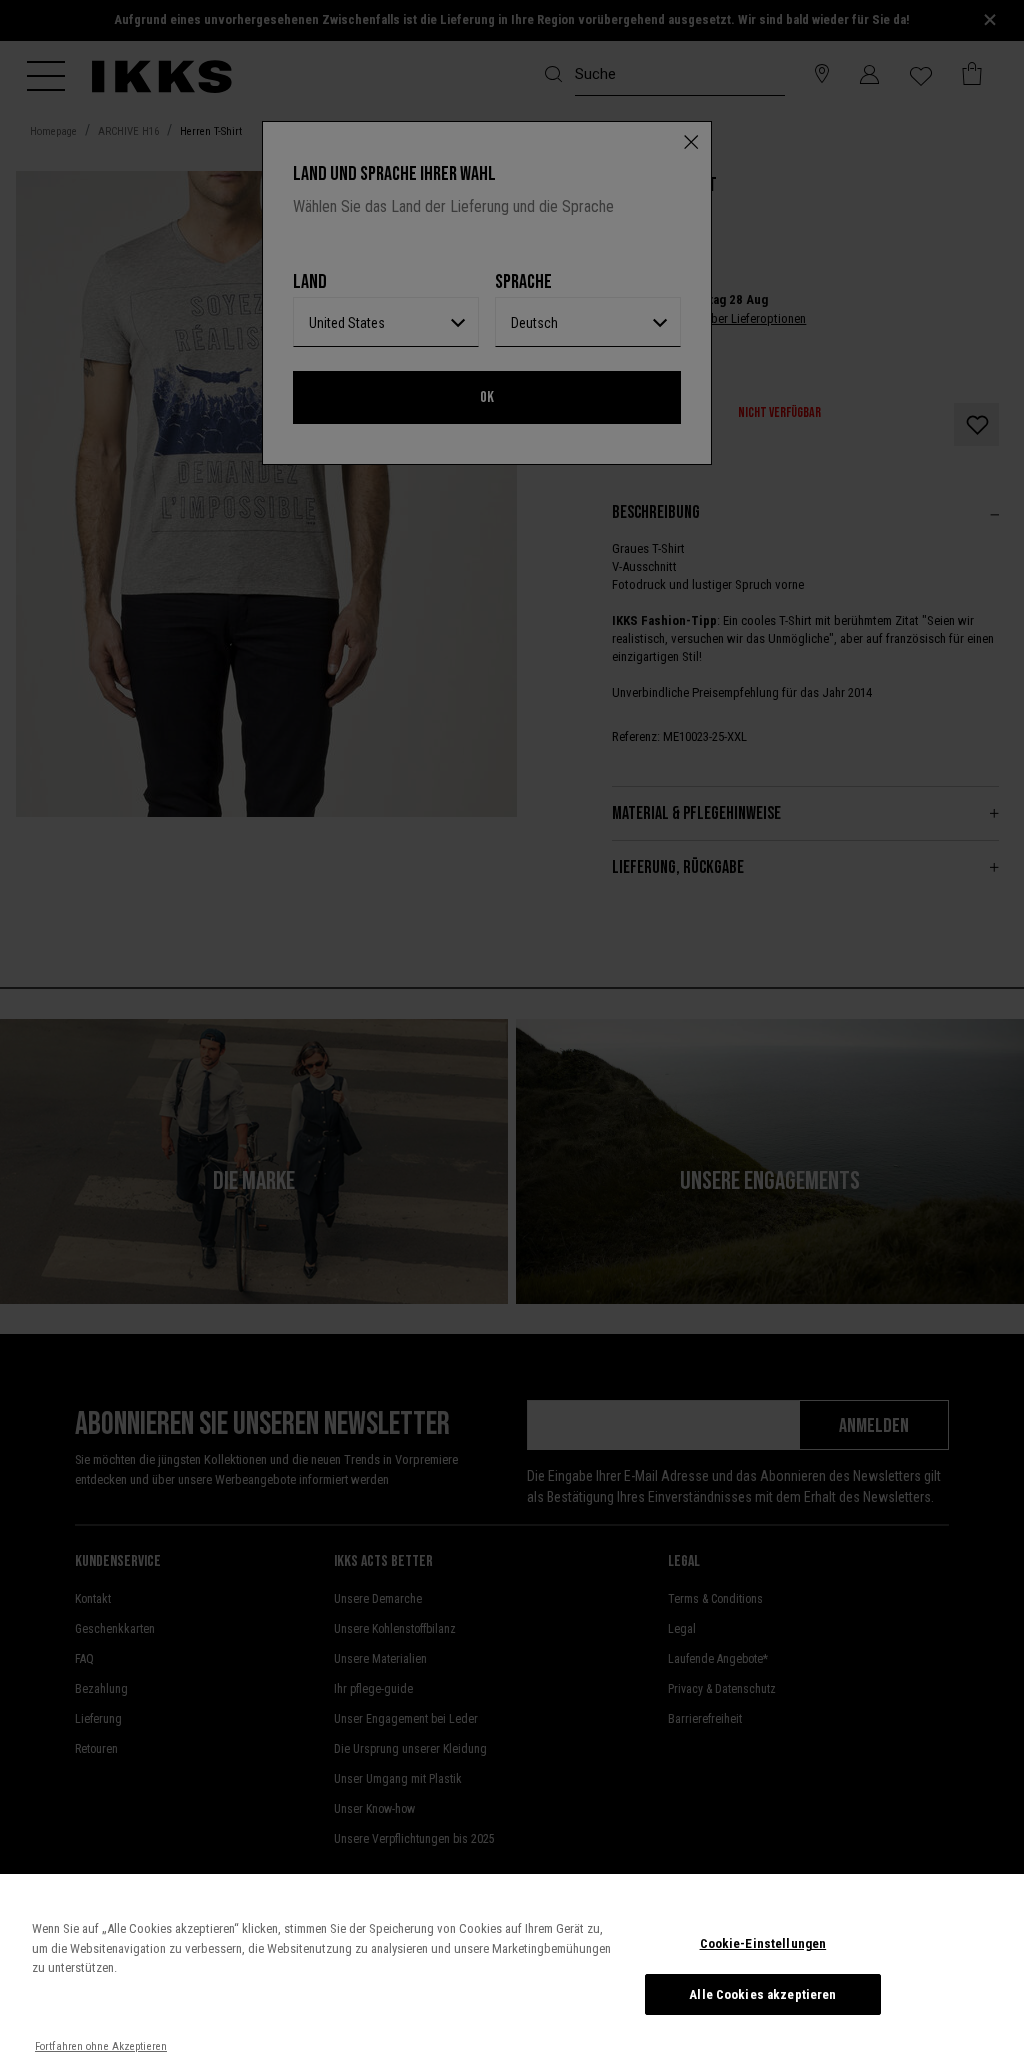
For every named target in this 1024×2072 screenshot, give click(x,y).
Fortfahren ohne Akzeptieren (101, 2046)
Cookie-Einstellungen (763, 1943)
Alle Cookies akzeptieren (762, 1994)
